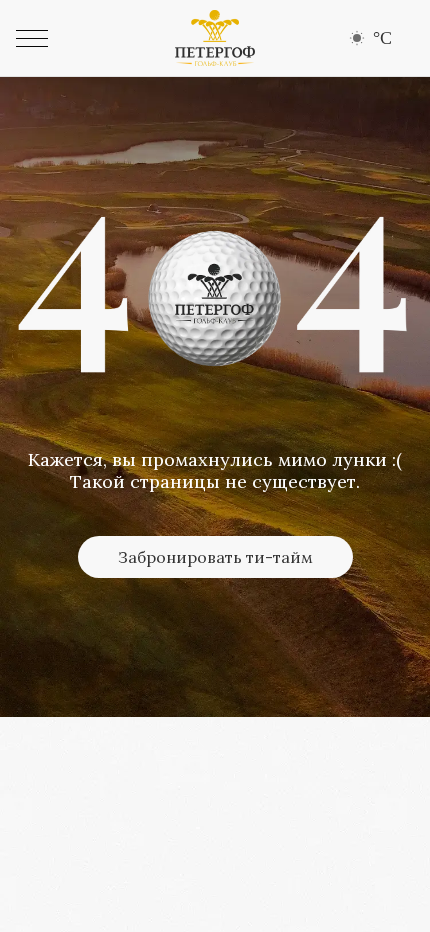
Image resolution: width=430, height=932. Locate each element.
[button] (32, 38)
